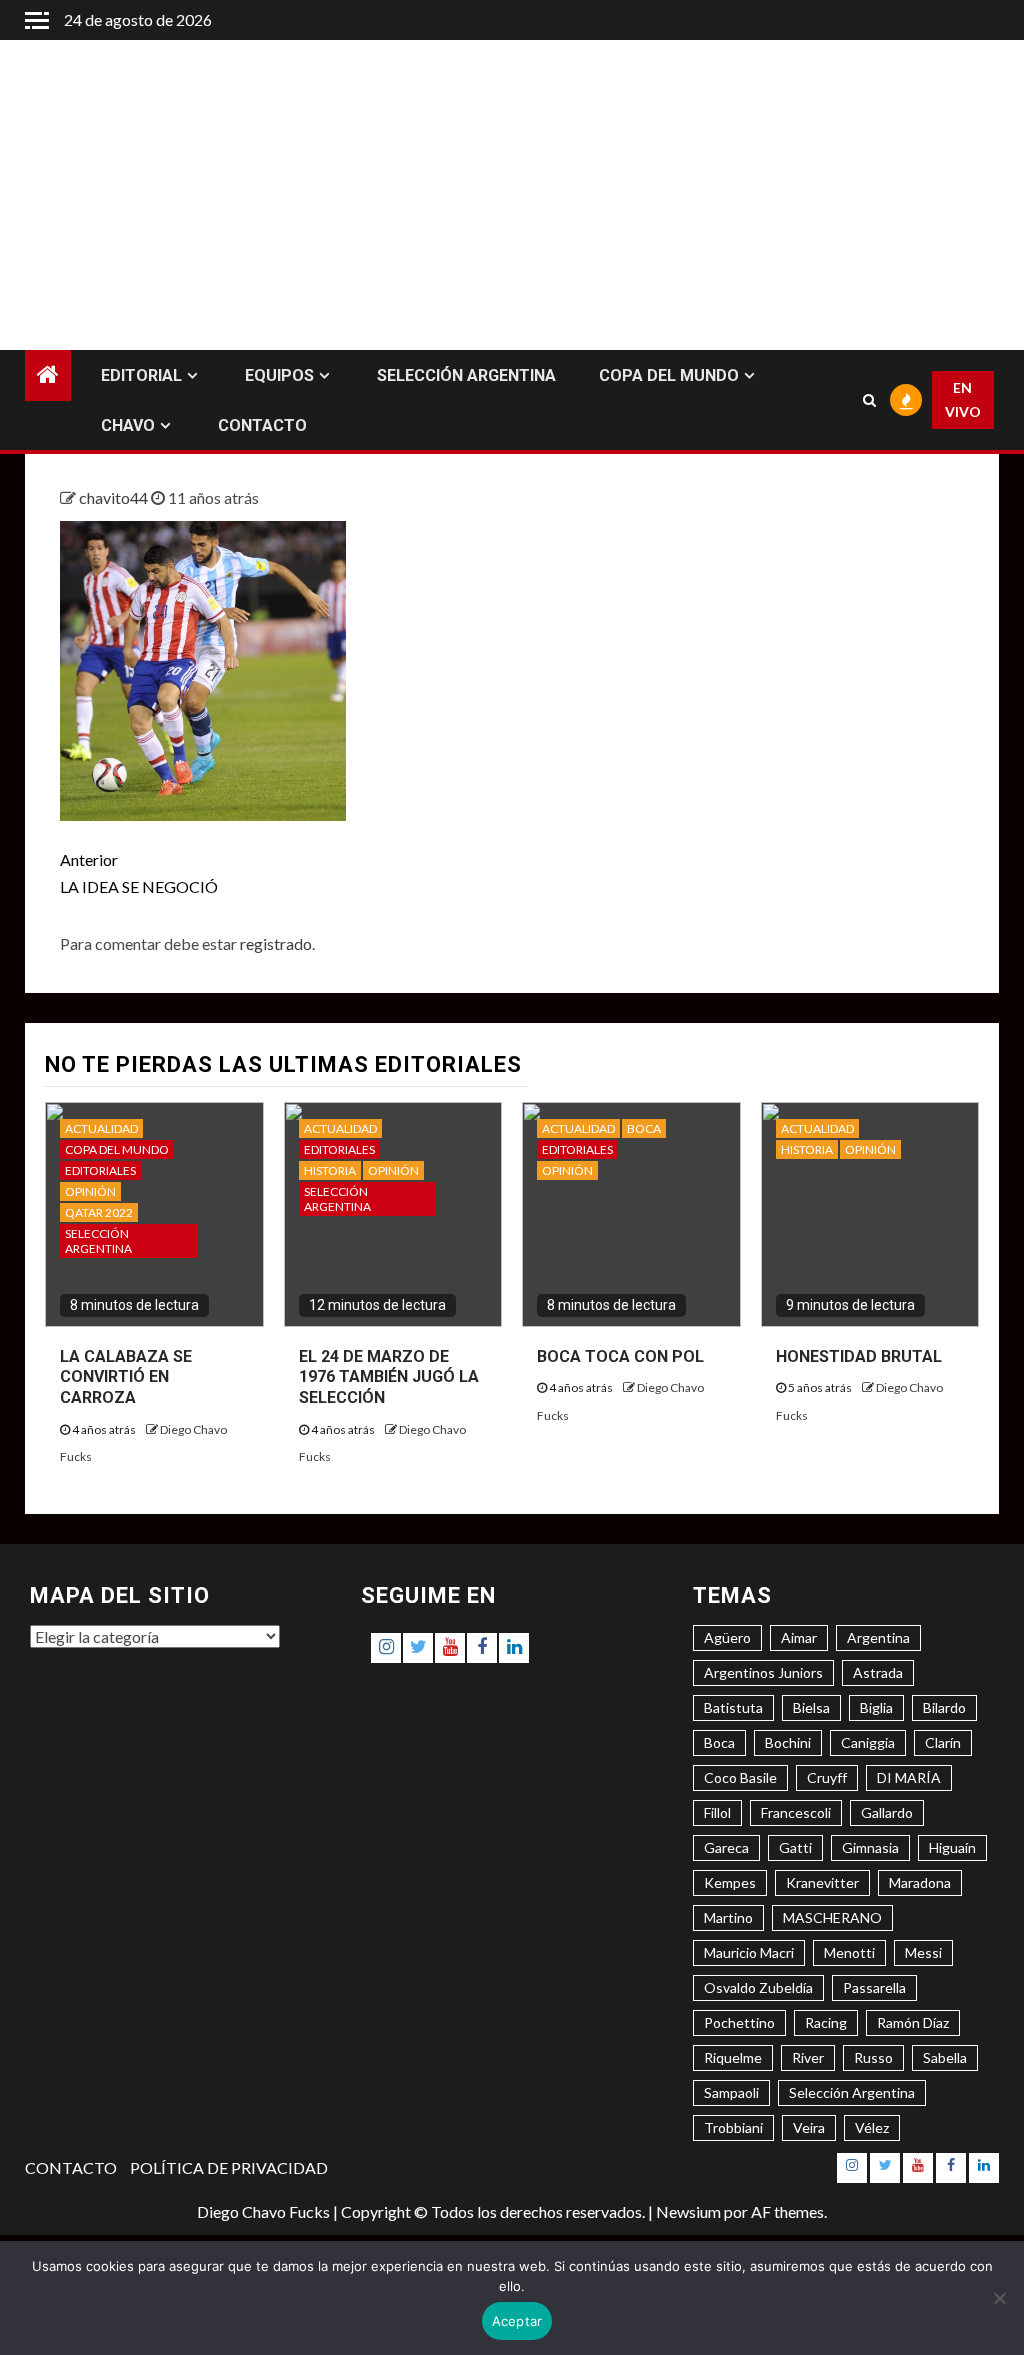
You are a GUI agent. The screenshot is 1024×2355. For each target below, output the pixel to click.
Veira (809, 2127)
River (808, 2057)
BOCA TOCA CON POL (620, 1356)
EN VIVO (963, 399)
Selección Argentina (852, 2092)
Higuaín (952, 1847)
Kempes (730, 1882)
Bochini (788, 1742)
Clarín (943, 1742)
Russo (873, 2057)
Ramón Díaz (913, 2022)
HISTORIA (330, 1170)
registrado (276, 943)
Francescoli (796, 1812)
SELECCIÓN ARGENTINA (466, 375)
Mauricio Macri (749, 1952)
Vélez (872, 2127)
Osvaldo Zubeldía (758, 1987)
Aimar (799, 1637)
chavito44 (115, 497)
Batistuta (733, 1707)
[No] (999, 2298)
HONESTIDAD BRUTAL (859, 1356)
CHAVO (128, 425)
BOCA (644, 1128)
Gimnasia (870, 1847)
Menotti (849, 1952)
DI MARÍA (909, 1777)
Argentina (878, 1637)
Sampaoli (731, 2092)
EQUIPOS (279, 375)
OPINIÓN (90, 1191)
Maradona (920, 1882)
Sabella (945, 2057)
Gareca (726, 1847)
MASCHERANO (832, 1917)
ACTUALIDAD (101, 1128)
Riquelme (733, 2057)
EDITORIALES (100, 1170)
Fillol (717, 1812)
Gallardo (887, 1812)
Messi (923, 1952)
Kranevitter (822, 1882)
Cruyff (827, 1777)
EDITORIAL (141, 375)
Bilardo (944, 1707)
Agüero (727, 1637)
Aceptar (517, 2321)
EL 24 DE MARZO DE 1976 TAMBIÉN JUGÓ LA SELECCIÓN (389, 1377)
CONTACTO (262, 425)
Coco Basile (740, 1777)
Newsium (688, 2211)
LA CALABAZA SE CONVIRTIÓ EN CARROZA (126, 1377)
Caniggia (868, 1742)
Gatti (795, 1847)
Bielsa (811, 1707)
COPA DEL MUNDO (669, 375)
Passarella (874, 1987)
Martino (728, 1917)
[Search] (869, 400)
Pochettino (739, 2022)
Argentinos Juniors (763, 1672)
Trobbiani (733, 2127)
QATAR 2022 (99, 1212)
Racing (826, 2022)
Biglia (876, 1707)
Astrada (878, 1672)
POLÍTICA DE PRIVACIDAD (229, 2167)
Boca (719, 1742)
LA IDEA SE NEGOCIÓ (139, 873)
